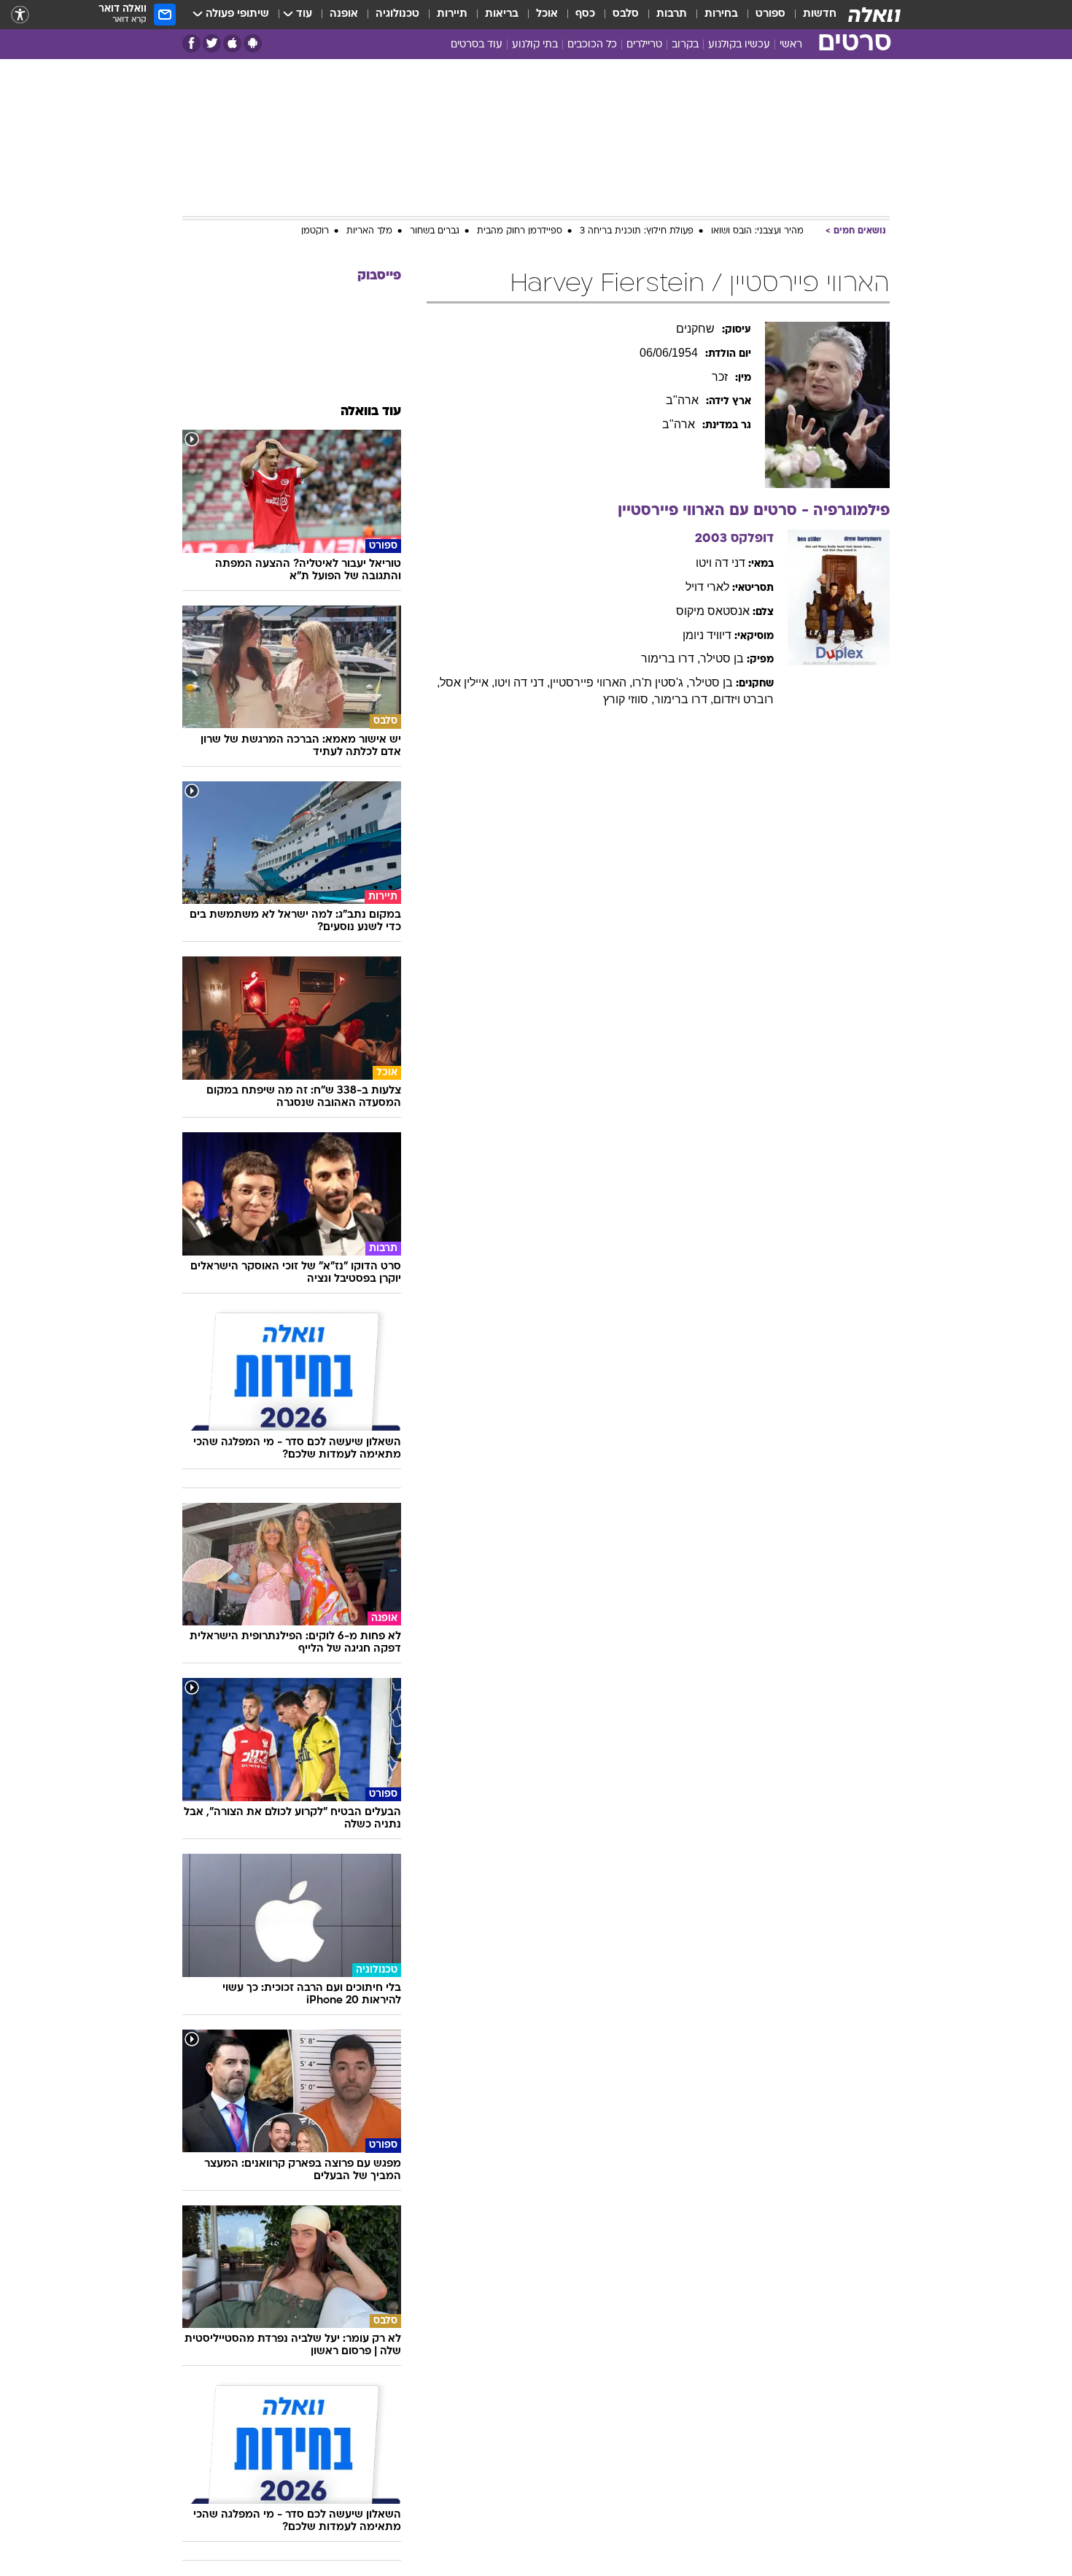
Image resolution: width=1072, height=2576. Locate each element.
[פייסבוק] (191, 43)
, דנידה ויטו (522, 682)
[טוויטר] (212, 43)
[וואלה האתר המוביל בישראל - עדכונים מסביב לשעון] (874, 15)
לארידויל (707, 587)
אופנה (344, 14)
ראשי (791, 45)
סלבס (626, 14)
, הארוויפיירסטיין (591, 682)
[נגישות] (20, 15)
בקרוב (685, 45)
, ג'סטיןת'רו (661, 682)
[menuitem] (811, 15)
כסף (585, 14)
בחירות (721, 14)
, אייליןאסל (467, 682)
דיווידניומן (707, 635)
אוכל (547, 14)
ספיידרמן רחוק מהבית (520, 231)
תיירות (452, 14)
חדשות (820, 14)
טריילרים (644, 45)
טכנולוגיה (397, 14)
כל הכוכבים (592, 45)
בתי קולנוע (535, 45)
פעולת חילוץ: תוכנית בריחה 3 (637, 231)
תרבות (672, 14)
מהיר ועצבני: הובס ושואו (757, 231)
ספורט (770, 14)
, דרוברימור (671, 658)
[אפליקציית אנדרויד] (253, 43)
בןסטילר (722, 658)
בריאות (502, 14)
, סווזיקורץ (629, 699)
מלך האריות (369, 231)
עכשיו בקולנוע (739, 45)
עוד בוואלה (371, 412)
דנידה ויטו (721, 563)
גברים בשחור (435, 231)
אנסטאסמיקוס (713, 611)
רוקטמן (315, 231)
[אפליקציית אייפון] (232, 43)
